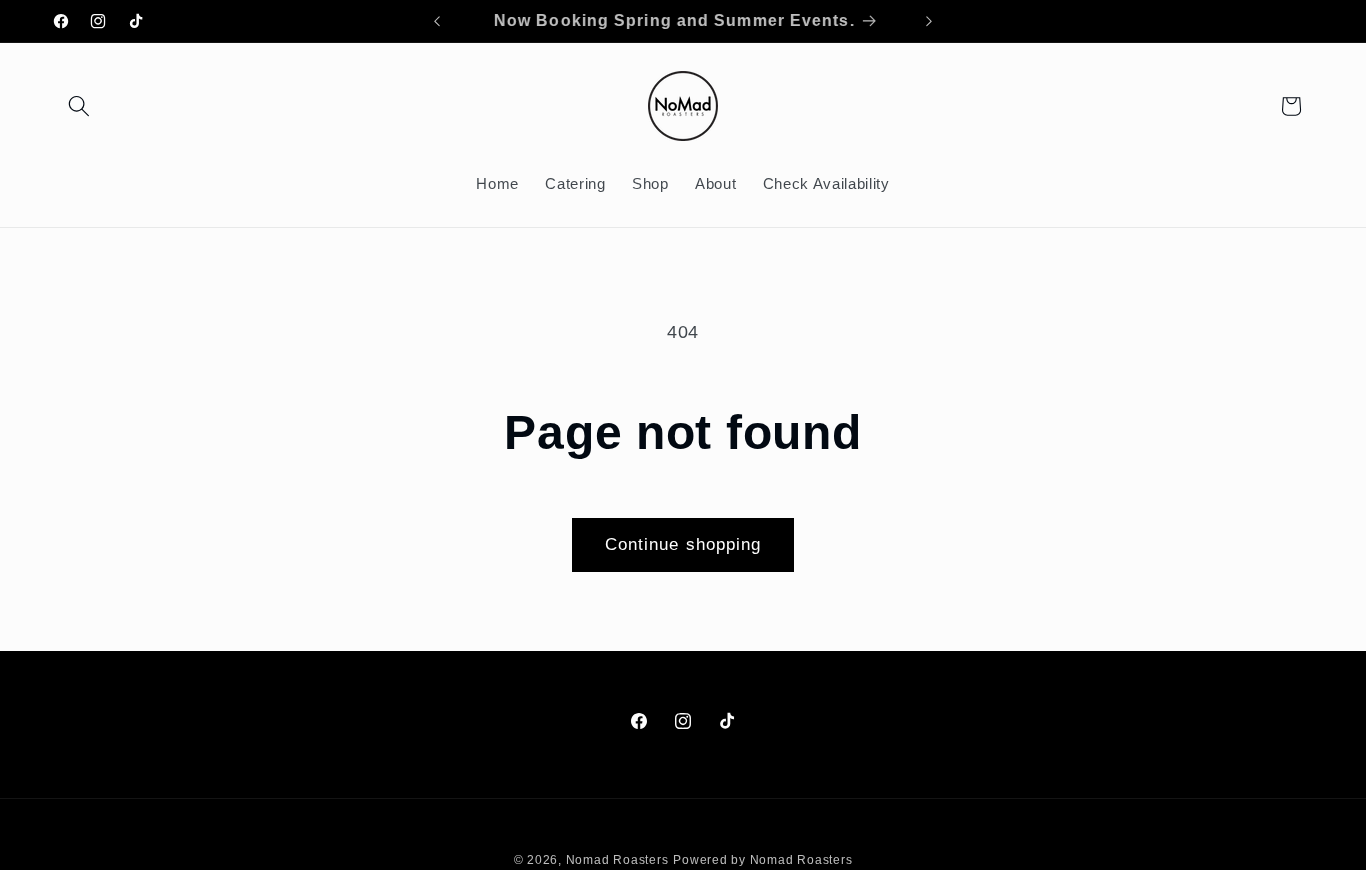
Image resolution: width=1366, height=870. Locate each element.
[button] (79, 106)
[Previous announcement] (437, 21)
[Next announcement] (929, 21)
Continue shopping (683, 544)
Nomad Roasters (617, 859)
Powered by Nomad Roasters (762, 859)
